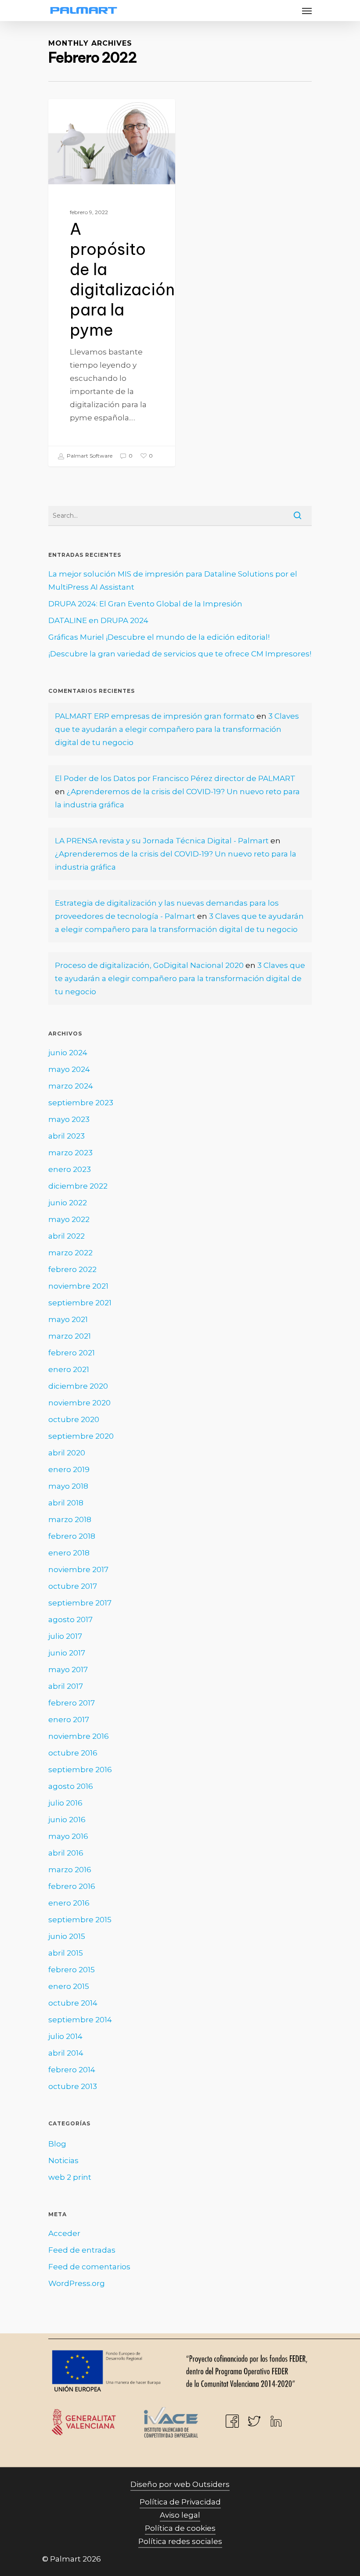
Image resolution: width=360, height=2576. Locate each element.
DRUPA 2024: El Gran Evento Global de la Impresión (145, 604)
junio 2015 (67, 1936)
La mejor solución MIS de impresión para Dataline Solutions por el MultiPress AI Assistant (173, 580)
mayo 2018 (68, 1486)
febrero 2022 (72, 1269)
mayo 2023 (69, 1119)
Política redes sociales (180, 2541)
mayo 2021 (68, 1319)
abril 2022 (67, 1236)
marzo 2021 (70, 1336)
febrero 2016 (72, 1886)
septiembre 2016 (80, 1770)
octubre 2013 (73, 2086)
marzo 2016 (70, 1870)
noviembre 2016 (79, 1736)
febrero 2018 (72, 1536)
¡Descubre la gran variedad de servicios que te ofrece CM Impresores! (180, 654)
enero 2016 (69, 1903)
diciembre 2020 (78, 1386)
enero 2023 (70, 1169)
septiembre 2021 (80, 1303)
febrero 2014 (72, 2070)
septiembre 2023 (81, 1103)
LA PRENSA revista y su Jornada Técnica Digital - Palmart (162, 841)
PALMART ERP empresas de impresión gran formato (155, 716)
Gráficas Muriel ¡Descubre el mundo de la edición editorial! (159, 637)
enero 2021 (69, 1369)
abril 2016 (66, 1853)
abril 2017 (66, 1686)
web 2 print (70, 2177)
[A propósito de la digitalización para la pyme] (112, 283)
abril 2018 (66, 1503)
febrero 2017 (72, 1703)
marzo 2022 (70, 1253)
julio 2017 (65, 1636)
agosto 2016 (71, 1786)
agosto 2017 (70, 1619)
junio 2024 (68, 1053)
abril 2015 (66, 1953)
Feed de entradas (82, 2250)
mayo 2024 (69, 1069)
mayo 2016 (68, 1836)
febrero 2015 (72, 1970)
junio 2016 (67, 1820)
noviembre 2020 (79, 1403)
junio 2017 (67, 1653)
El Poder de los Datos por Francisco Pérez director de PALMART (175, 778)
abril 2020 (67, 1453)
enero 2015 (69, 1986)
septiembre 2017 (80, 1603)
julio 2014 (65, 2036)
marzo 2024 (71, 1086)
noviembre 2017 (78, 1569)
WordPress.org (77, 2283)
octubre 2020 (74, 1419)
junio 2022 (68, 1203)
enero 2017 (69, 1720)
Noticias (63, 2160)
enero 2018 (69, 1553)
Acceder (64, 2233)
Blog (72, 113)
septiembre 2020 (81, 1436)
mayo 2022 (69, 1219)
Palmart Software (89, 456)
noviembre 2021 (78, 1286)
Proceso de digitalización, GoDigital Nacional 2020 (149, 965)
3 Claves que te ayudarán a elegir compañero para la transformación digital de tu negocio (177, 729)
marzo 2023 (70, 1153)
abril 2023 (67, 1136)
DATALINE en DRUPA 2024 (98, 620)
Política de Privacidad (180, 2502)
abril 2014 (66, 2053)
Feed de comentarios (89, 2267)
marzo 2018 (70, 1519)
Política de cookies (180, 2528)
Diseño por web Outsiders (180, 2484)
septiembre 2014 (80, 2020)
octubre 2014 (73, 2003)
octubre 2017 (73, 1586)
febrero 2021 (72, 1353)
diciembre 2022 (78, 1186)
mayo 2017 (68, 1670)
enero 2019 (69, 1469)
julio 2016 (65, 1803)
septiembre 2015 (80, 1920)
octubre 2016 (73, 1753)
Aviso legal (180, 2515)
